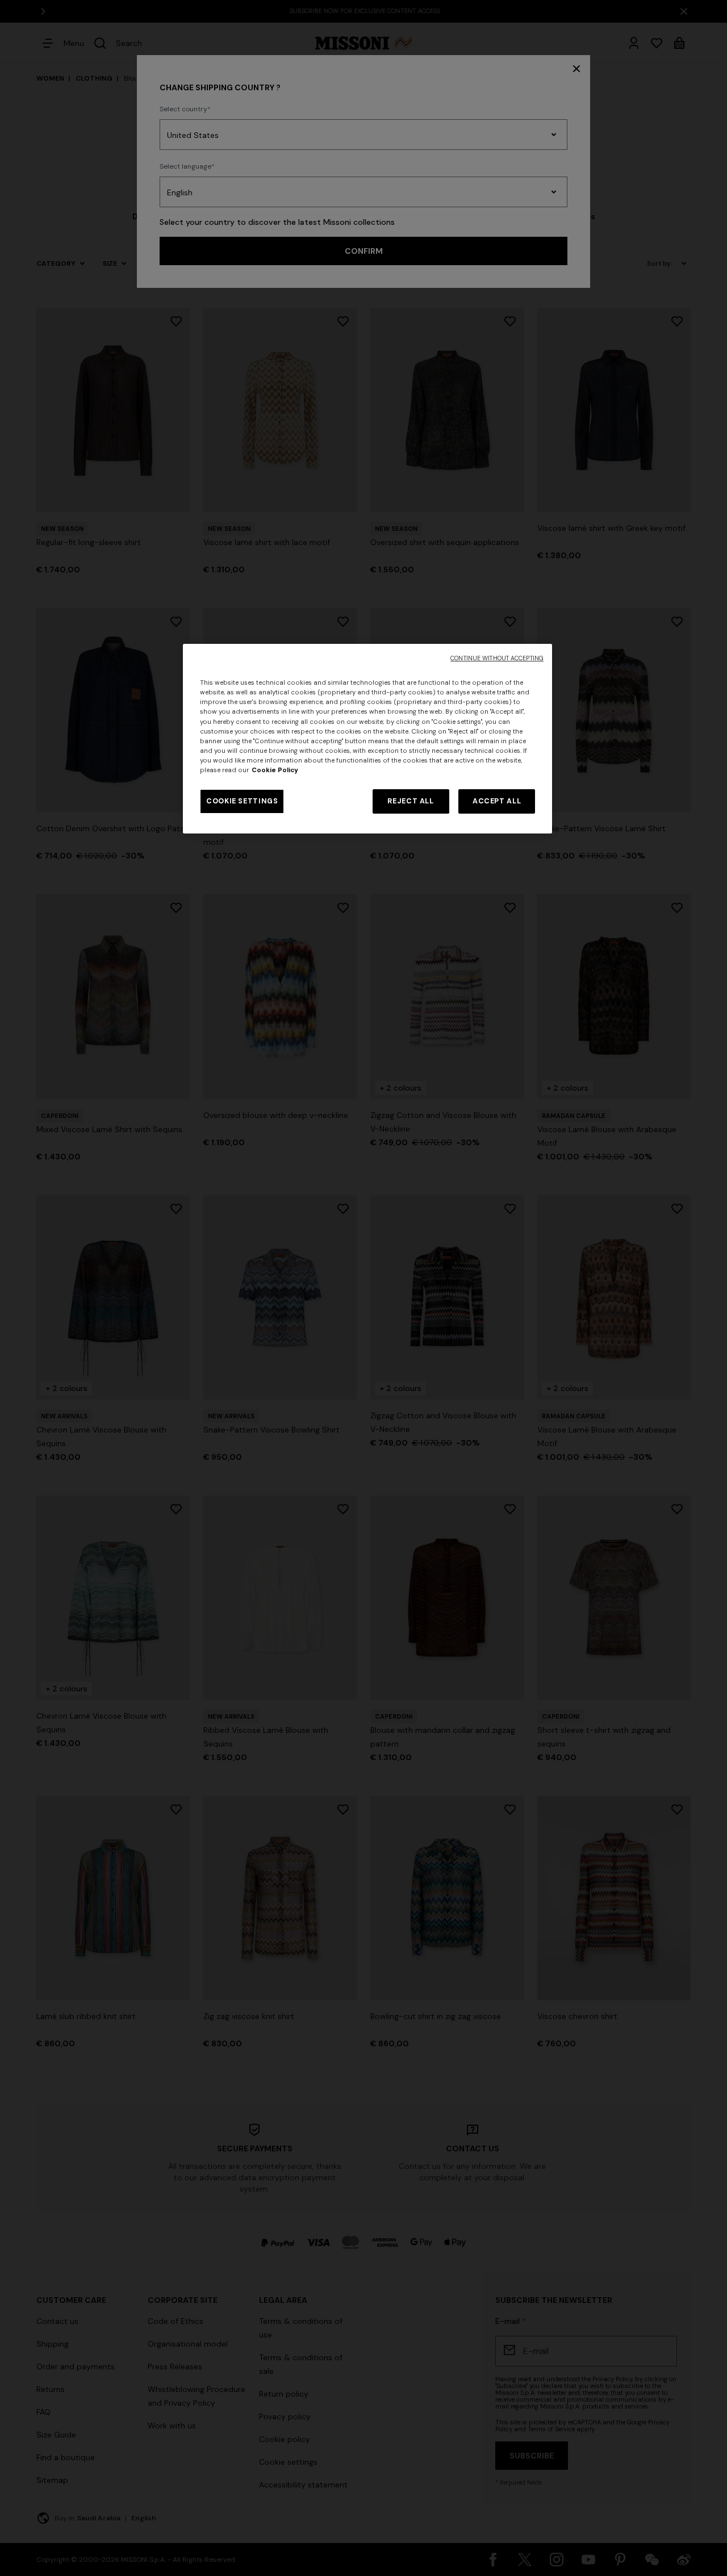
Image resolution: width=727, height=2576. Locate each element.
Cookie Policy (275, 770)
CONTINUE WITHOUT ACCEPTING (497, 658)
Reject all (410, 801)
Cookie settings (242, 801)
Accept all (497, 801)
